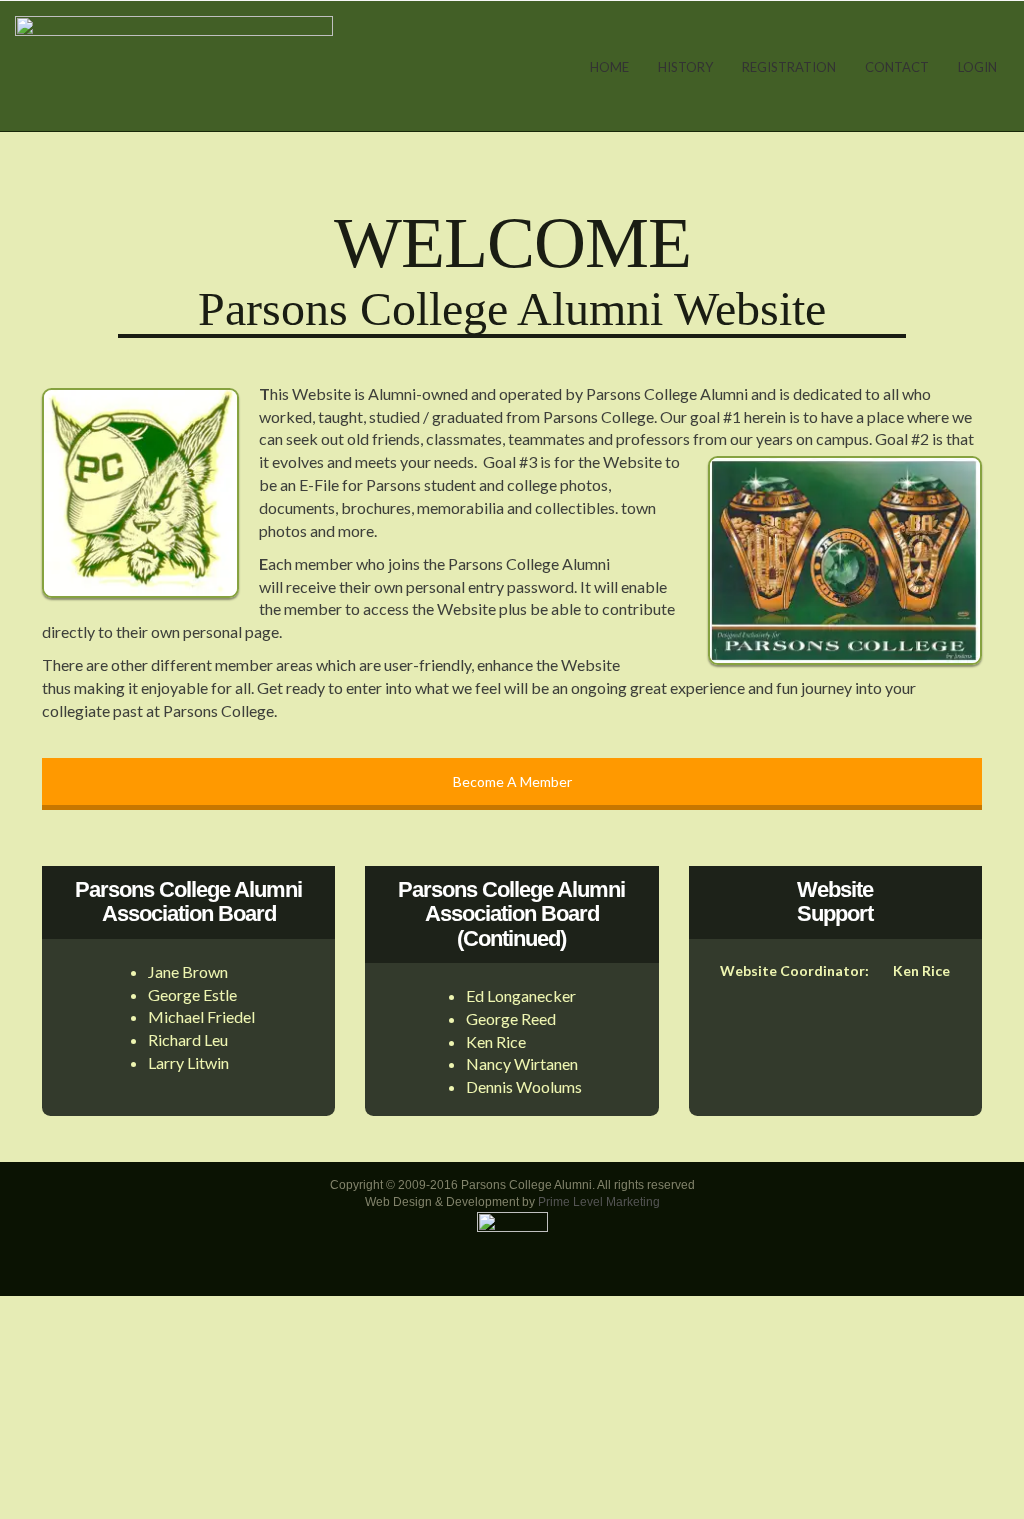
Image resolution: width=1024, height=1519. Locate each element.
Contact (897, 67)
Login (977, 67)
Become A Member (512, 781)
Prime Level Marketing (599, 1202)
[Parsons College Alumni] (174, 64)
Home (609, 67)
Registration (789, 67)
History (685, 67)
